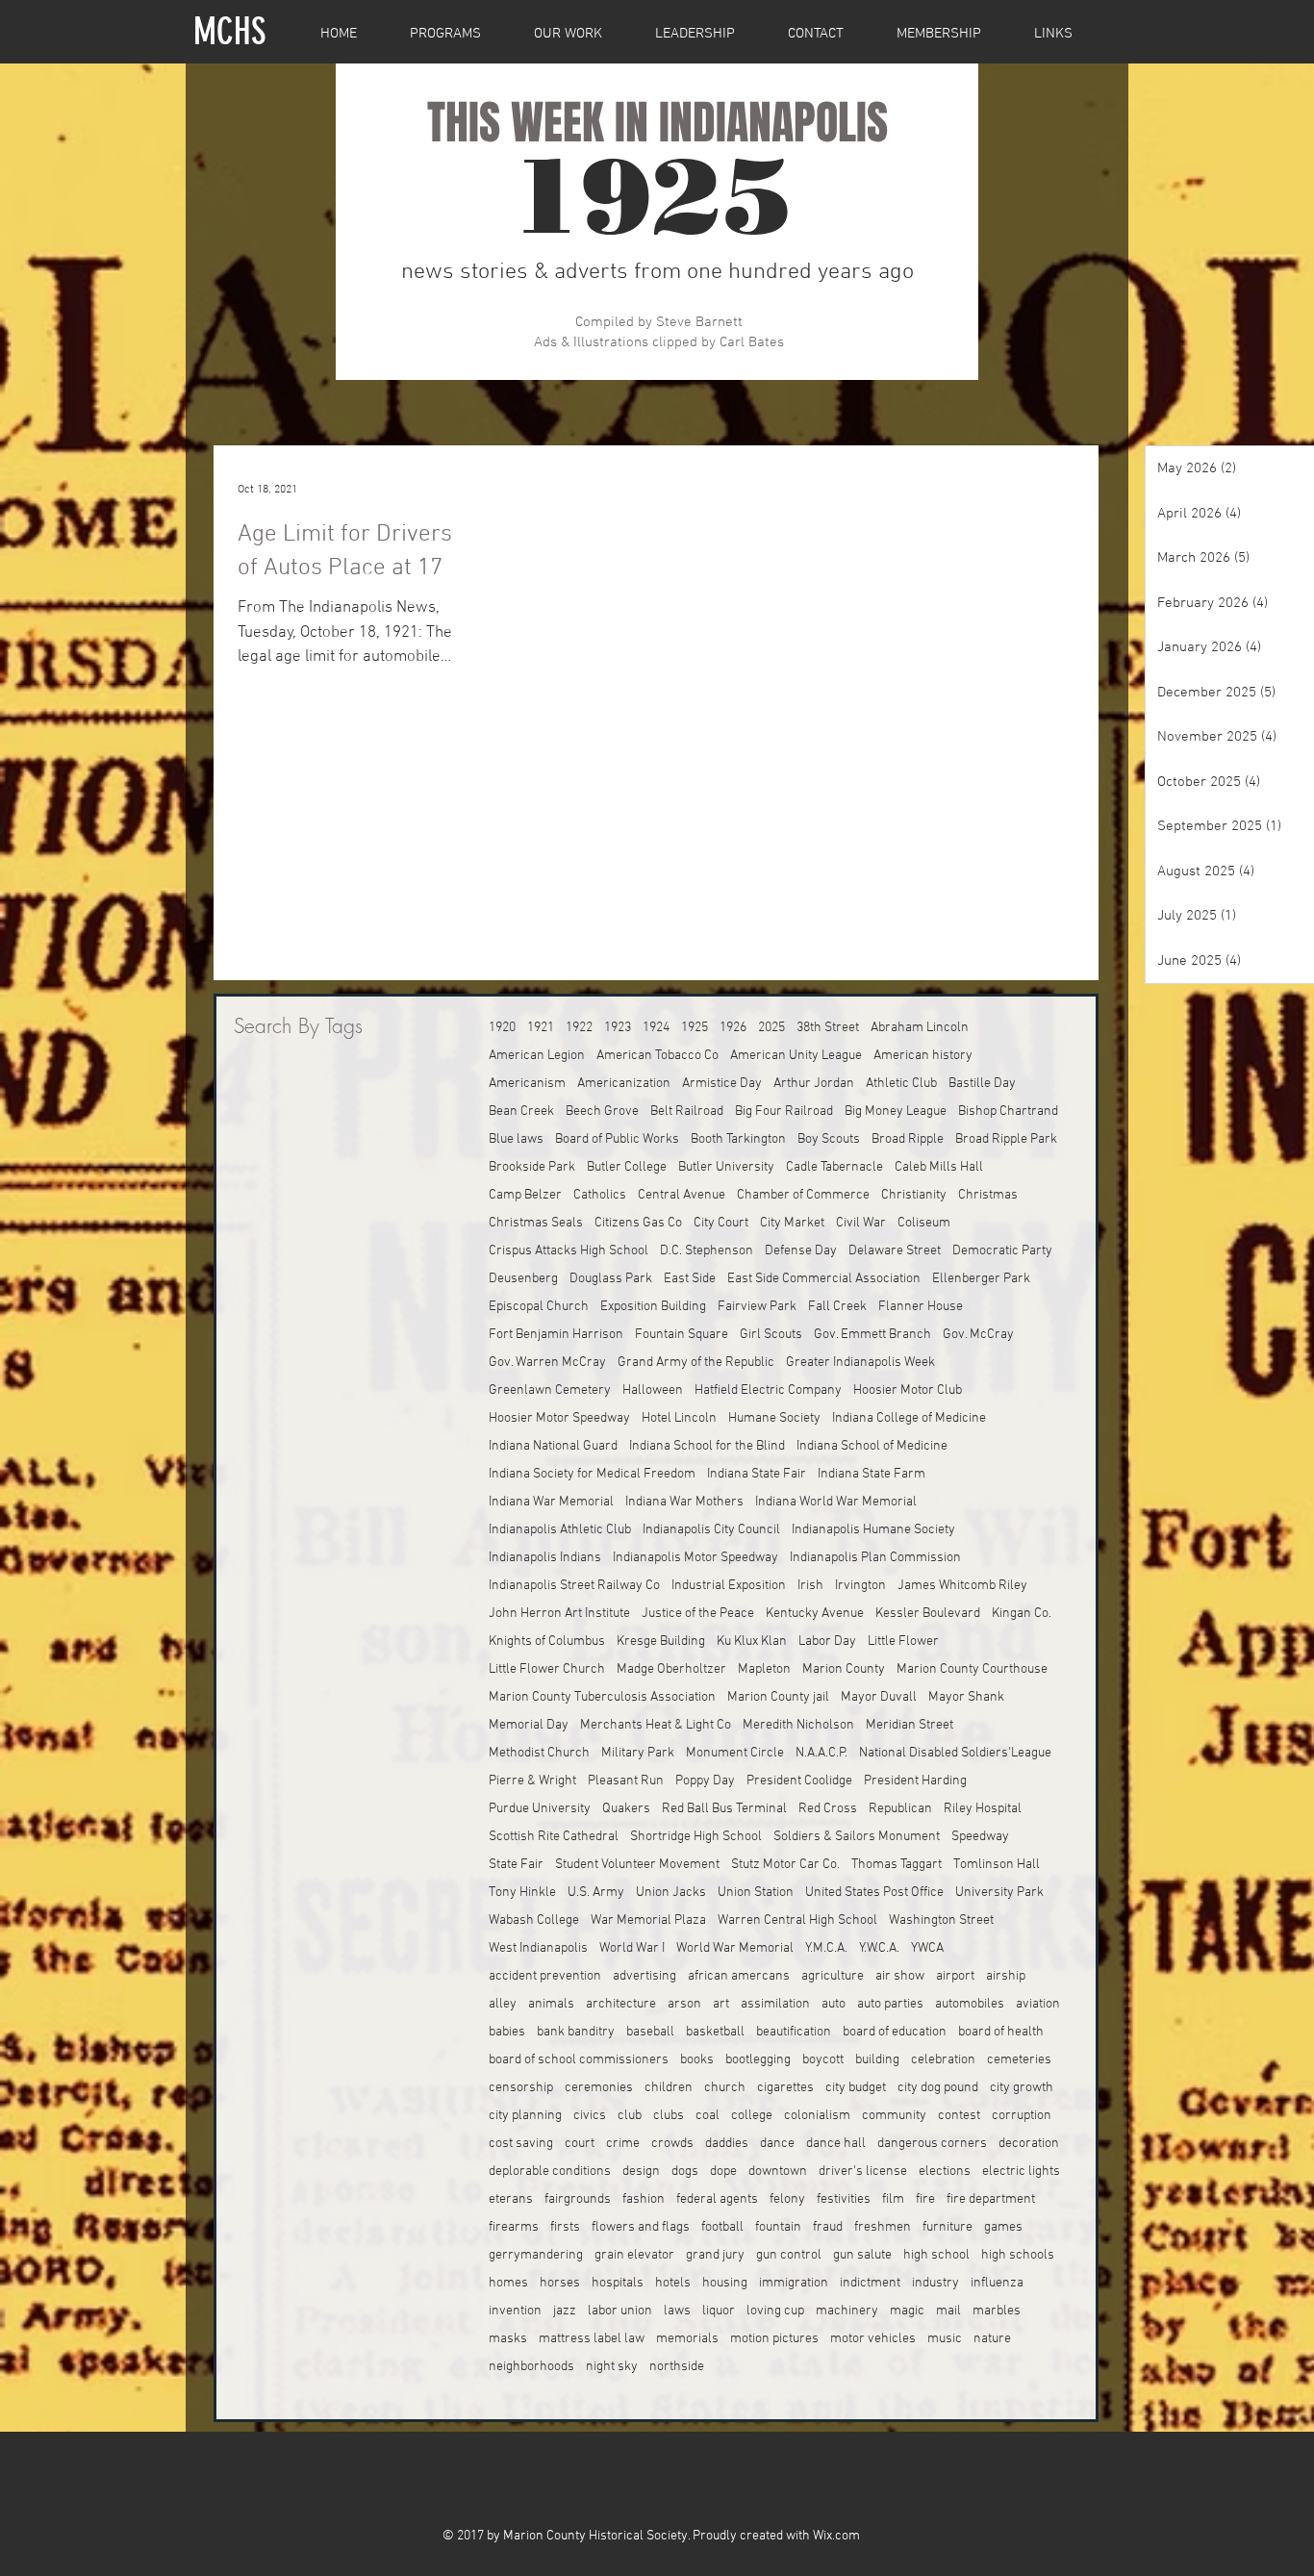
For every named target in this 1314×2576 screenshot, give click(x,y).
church (725, 2088)
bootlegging (758, 2060)
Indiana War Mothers (684, 1502)
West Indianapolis (538, 1948)
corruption (1022, 2116)
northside (677, 2367)
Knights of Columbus (547, 1642)
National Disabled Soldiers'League (955, 1753)
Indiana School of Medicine (872, 1446)
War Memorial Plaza (648, 1920)
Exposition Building (653, 1307)
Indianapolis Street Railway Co (574, 1586)
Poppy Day (705, 1781)
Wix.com (836, 2536)
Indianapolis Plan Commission (875, 1558)
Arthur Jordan (814, 1084)
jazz (565, 2311)
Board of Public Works (617, 1139)
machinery (847, 2311)
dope (723, 2172)
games (1003, 2227)
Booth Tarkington (738, 1139)
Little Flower (903, 1642)
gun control (789, 2255)
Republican (900, 1809)
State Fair (516, 1865)
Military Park (638, 1753)
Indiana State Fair (757, 1474)
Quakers (626, 1809)
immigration (794, 2283)
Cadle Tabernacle (834, 1167)
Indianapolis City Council (711, 1530)
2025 (771, 1028)
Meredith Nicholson (798, 1725)
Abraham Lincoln (920, 1028)
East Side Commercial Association (824, 1279)
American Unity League (796, 1056)
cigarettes (785, 2088)
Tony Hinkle (522, 1893)
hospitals (618, 2283)
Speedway (980, 1837)
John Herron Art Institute (559, 1614)
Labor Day (827, 1642)
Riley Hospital (983, 1809)
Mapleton (764, 1669)
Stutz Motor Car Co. (785, 1865)
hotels (673, 2283)
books (697, 2060)
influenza (997, 2283)
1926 (733, 1028)
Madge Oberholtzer (671, 1669)
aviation (1038, 2004)
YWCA (927, 1948)
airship (1006, 1976)
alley (503, 2004)
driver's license (863, 2172)
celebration (943, 2060)
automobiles (970, 2004)
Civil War (861, 1223)
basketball (715, 2032)
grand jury (715, 2255)
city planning (525, 2116)
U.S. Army (596, 1893)
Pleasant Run (626, 1781)
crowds (672, 2144)
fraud (828, 2227)
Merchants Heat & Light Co (656, 1725)
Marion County (844, 1669)
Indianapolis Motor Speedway (695, 1558)
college (752, 2116)
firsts (565, 2227)
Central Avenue (682, 1195)
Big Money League (896, 1111)
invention (515, 2311)
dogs (685, 2172)
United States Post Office (874, 1893)
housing (725, 2283)
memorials (687, 2339)
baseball (650, 2032)
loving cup (775, 2311)
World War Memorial (735, 1948)
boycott (823, 2060)
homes (508, 2283)
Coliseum (924, 1223)
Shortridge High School (696, 1837)
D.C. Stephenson (707, 1251)
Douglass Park (611, 1279)
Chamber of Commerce (803, 1195)
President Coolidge (799, 1781)
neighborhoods (531, 2367)
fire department (991, 2199)
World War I (632, 1948)
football (722, 2227)
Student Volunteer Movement (637, 1865)
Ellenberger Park (981, 1279)
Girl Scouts (771, 1335)
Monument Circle (735, 1753)
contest (959, 2116)
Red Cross (828, 1809)
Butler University (726, 1167)
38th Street (828, 1028)
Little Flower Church (547, 1669)
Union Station (756, 1893)
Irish (810, 1586)
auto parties (890, 2004)
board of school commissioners (579, 2060)
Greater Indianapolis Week (860, 1363)
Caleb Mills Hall (939, 1167)
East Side (690, 1279)
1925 (695, 1028)
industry (935, 2283)
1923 (618, 1028)
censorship (521, 2088)
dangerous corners (932, 2144)
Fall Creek (837, 1307)
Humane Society (774, 1418)
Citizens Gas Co (638, 1223)
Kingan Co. (1022, 1614)
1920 (502, 1028)
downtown (778, 2172)
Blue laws (516, 1139)
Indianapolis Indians (545, 1558)
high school (936, 2255)
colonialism (817, 2116)
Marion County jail (778, 1697)
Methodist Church (539, 1753)
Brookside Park (532, 1167)
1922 (579, 1028)
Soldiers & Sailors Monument (857, 1837)
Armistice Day (722, 1084)
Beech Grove (602, 1111)
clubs (669, 2116)
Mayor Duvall (879, 1697)
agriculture (833, 1976)
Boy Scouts (829, 1139)
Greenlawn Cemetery (550, 1390)
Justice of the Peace (698, 1614)
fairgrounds (578, 2199)
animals (551, 2004)
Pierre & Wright (532, 1781)
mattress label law (592, 2339)
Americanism (527, 1084)
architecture (621, 2004)
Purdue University (540, 1809)
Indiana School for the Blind (707, 1446)
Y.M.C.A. (826, 1948)
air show (900, 1976)
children (669, 2088)
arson (684, 2004)
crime (623, 2144)
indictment (870, 2283)
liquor (719, 2311)
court (580, 2144)
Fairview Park (757, 1307)
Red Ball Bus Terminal (724, 1809)
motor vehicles (873, 2339)
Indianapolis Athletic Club (560, 1530)
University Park (999, 1893)
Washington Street (941, 1920)
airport (955, 1976)
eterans (511, 2199)
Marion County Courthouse (972, 1669)
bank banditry (576, 2032)
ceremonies (599, 2088)
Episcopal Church (539, 1307)
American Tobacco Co (657, 1056)
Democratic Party (1002, 1251)
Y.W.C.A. (879, 1948)
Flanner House (921, 1307)
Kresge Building (661, 1642)
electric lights (1021, 2172)
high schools (1018, 2255)
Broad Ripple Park (1006, 1139)
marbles (997, 2311)
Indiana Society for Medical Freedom (592, 1474)
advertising (644, 1976)
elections (945, 2172)
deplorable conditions (550, 2172)
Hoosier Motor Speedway (559, 1418)
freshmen (883, 2227)
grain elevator (634, 2255)
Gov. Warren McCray (547, 1363)
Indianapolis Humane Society (873, 1530)
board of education (895, 2032)
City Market (792, 1223)
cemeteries (1019, 2060)
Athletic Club (901, 1084)
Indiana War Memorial (551, 1502)
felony (787, 2199)
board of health (1001, 2032)
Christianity (914, 1195)
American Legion (537, 1056)
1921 (541, 1028)
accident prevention (545, 1976)
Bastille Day (982, 1084)
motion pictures (774, 2339)
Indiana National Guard (553, 1446)
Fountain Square (682, 1335)
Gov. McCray (978, 1335)
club (630, 2116)
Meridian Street (910, 1725)
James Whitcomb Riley (962, 1586)
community (894, 2116)
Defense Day (801, 1251)
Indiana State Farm (872, 1474)
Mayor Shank (966, 1697)
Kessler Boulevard (928, 1614)
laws (677, 2311)
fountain (778, 2227)
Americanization (624, 1084)
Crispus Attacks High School (569, 1251)
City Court (721, 1223)
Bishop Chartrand (1008, 1111)
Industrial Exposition (729, 1586)
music (945, 2339)
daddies (727, 2144)
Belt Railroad (687, 1111)
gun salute (862, 2255)
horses (560, 2283)
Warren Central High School (797, 1920)
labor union (620, 2311)
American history (923, 1056)
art (721, 2004)
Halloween (653, 1390)
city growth (1022, 2088)
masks (508, 2339)
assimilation (775, 2004)
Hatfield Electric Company (768, 1390)
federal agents (717, 2199)
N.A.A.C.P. (821, 1753)
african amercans (739, 1976)
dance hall (836, 2144)
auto (834, 2004)
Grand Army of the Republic (696, 1363)
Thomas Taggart (897, 1865)
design (641, 2172)
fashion (644, 2199)
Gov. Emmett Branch (872, 1335)
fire (925, 2199)
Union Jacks (671, 1893)
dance (777, 2144)
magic (907, 2311)
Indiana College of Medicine (909, 1418)
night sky (612, 2367)
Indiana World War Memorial (836, 1502)
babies (507, 2032)
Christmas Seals (536, 1223)
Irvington (860, 1586)
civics (590, 2116)
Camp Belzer (525, 1195)
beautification (794, 2032)
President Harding (915, 1781)
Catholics (600, 1195)
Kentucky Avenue (815, 1614)
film (893, 2199)
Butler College (627, 1167)
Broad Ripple (908, 1139)
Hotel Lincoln (679, 1418)
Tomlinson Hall (997, 1865)
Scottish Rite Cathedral (554, 1837)
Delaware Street (895, 1251)
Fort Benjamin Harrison (556, 1335)
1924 (656, 1028)
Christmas (988, 1195)
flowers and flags (641, 2227)
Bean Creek (521, 1111)
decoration (1029, 2144)
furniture (948, 2227)
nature (992, 2339)
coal (708, 2116)
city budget (856, 2088)
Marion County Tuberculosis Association (602, 1697)
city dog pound (938, 2088)
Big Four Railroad (784, 1111)
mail (948, 2311)
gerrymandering (536, 2255)
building (877, 2060)
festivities (844, 2199)
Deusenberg (523, 1279)
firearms (514, 2227)
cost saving (521, 2144)
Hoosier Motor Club (908, 1390)
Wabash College (534, 1920)
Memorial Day (529, 1725)
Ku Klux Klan (752, 1642)
